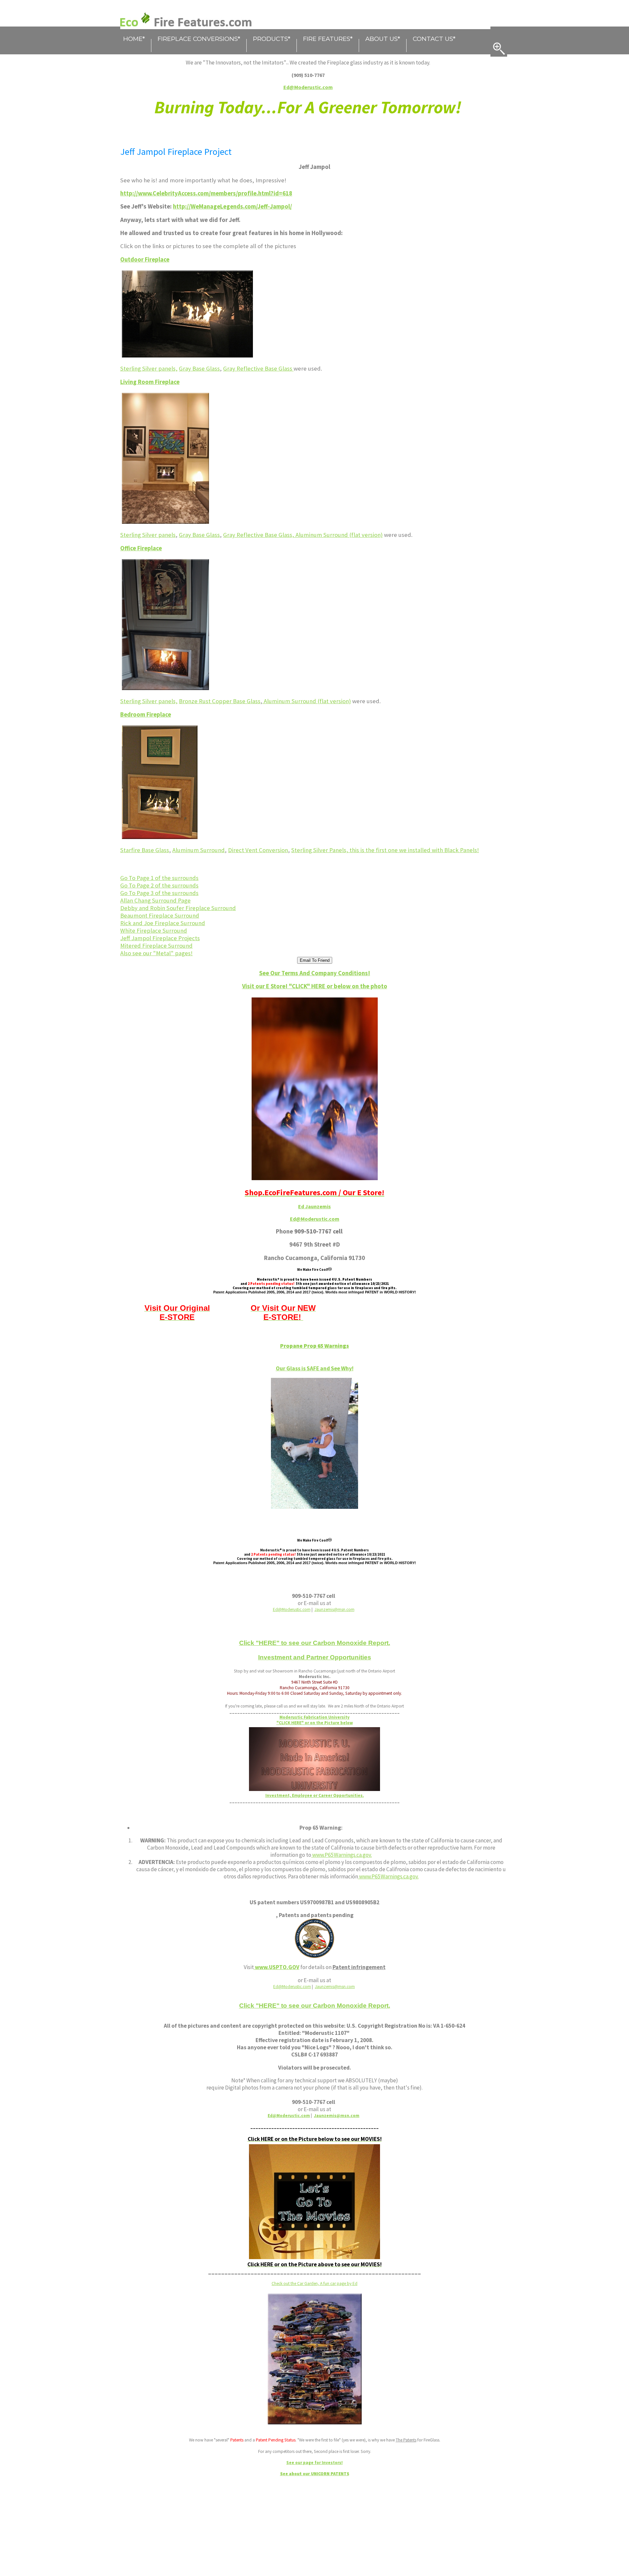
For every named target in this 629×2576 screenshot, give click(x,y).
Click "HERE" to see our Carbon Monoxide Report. (315, 1643)
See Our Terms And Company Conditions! (315, 973)
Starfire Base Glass (145, 850)
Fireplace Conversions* (199, 39)
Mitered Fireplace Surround (156, 946)
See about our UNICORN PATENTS (315, 2474)
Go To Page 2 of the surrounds (159, 885)
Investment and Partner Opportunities (315, 1657)
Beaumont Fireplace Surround (160, 915)
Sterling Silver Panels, (320, 850)
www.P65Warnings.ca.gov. (342, 1855)
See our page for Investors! (314, 2463)
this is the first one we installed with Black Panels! (414, 850)
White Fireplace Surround (154, 931)
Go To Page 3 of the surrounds (159, 893)
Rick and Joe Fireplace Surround (163, 923)
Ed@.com (289, 2116)
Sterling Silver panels (148, 535)
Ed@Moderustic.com (315, 1219)
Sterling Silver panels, (149, 368)
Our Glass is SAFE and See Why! (315, 1368)
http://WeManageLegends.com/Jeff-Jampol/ (232, 206)
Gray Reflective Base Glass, (259, 535)
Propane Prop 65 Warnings (314, 1346)
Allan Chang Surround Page (155, 900)
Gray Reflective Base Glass (258, 368)
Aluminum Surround (199, 850)
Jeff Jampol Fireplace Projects (160, 938)
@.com (337, 2116)
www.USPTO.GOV (277, 1967)
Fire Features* (328, 39)
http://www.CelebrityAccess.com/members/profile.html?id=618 (206, 193)
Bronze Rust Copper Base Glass (220, 701)
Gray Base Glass (199, 368)
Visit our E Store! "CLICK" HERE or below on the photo (315, 986)
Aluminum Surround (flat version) (339, 535)
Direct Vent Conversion (258, 850)
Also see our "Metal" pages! (156, 953)
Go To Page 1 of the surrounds (159, 878)
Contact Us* (434, 39)
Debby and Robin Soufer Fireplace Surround (178, 908)
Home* (134, 39)
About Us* (383, 39)
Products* (272, 39)
